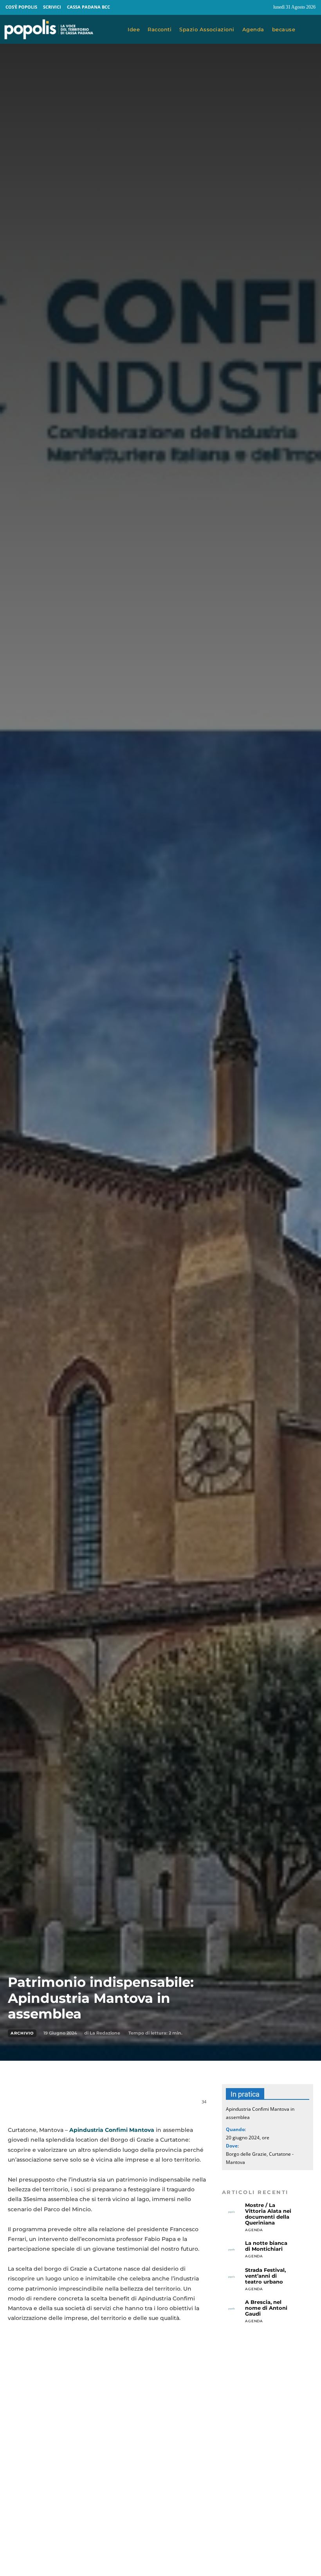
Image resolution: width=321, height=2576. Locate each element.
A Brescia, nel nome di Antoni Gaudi (266, 2308)
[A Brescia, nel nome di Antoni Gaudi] (232, 2309)
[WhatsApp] (105, 2106)
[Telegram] (141, 2106)
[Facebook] (249, 7)
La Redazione (105, 2033)
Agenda (254, 2230)
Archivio (22, 2033)
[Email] (123, 2106)
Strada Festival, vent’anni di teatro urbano (265, 2276)
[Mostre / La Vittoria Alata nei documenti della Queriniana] (232, 2212)
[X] (87, 2106)
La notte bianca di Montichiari (266, 2246)
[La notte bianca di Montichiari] (232, 2250)
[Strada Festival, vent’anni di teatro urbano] (232, 2277)
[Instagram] (264, 7)
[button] (310, 30)
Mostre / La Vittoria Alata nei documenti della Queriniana (268, 2214)
